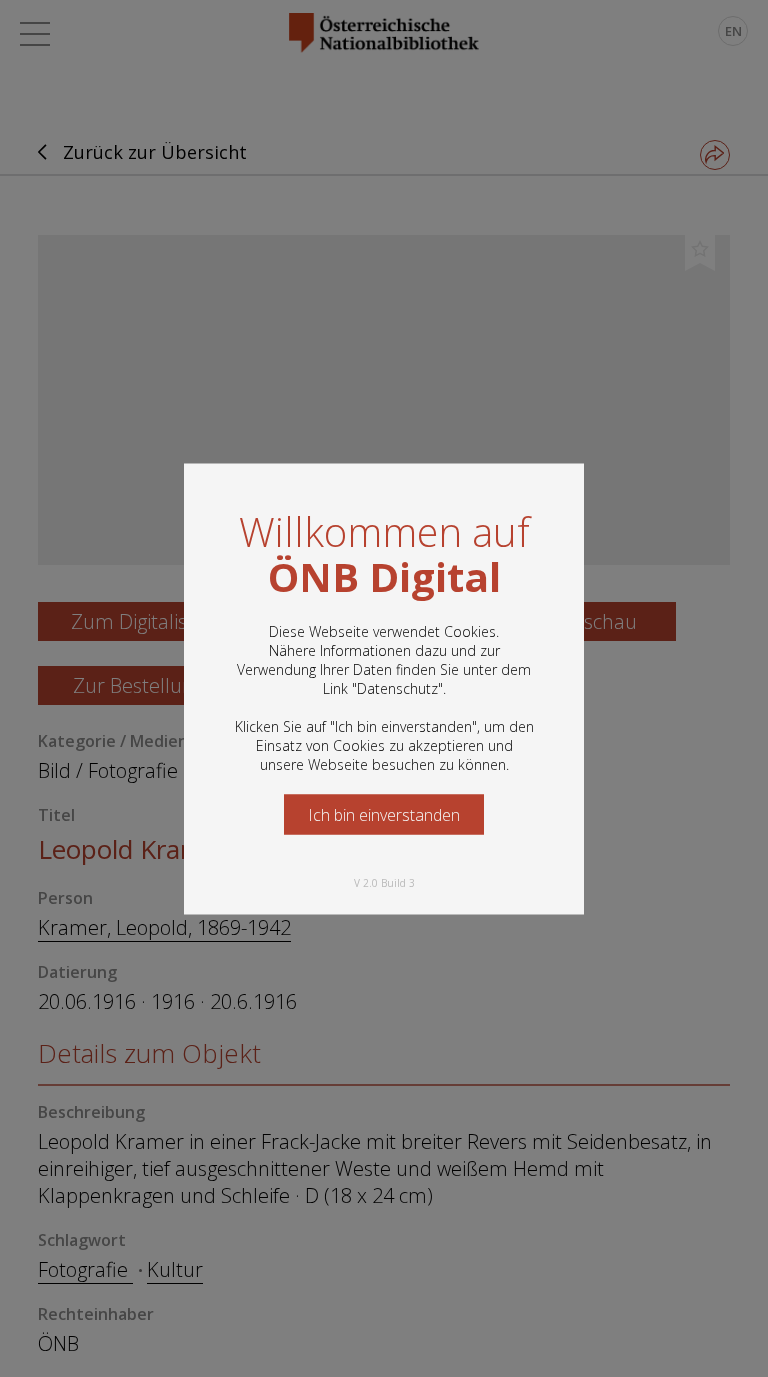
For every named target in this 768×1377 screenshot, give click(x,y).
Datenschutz (397, 687)
